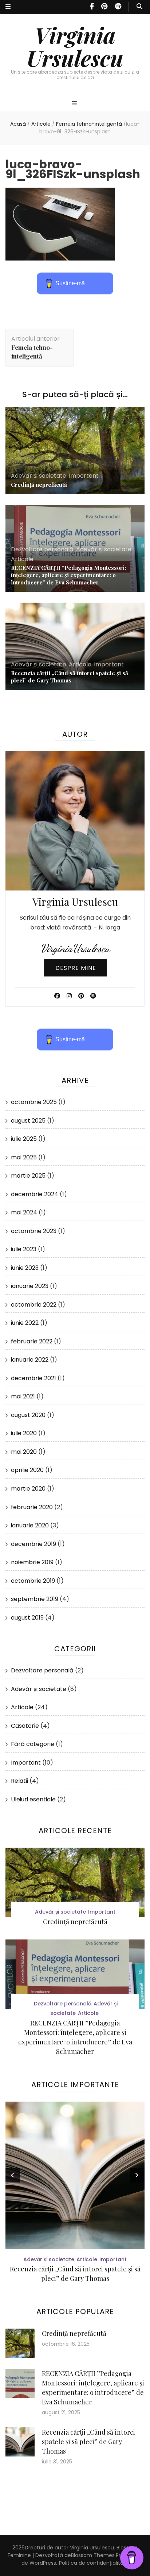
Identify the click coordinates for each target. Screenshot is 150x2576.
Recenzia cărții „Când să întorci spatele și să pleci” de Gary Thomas (70, 677)
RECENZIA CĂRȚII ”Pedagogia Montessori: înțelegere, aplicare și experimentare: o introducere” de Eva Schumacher (68, 575)
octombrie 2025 (34, 1102)
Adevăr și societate (39, 476)
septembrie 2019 (35, 1599)
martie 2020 (28, 1489)
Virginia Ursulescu (75, 46)
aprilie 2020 (27, 1470)
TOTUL (86, 2269)
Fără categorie (33, 1744)
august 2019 (27, 1618)
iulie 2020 (24, 1433)
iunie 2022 (25, 1323)
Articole (41, 124)
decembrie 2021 (33, 1378)
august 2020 (28, 1415)
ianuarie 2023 (30, 1286)
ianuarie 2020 (30, 1525)
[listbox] (75, 2194)
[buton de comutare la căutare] (139, 7)
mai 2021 (23, 1396)
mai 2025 (24, 1157)
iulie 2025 (24, 1139)
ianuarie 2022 (30, 1360)
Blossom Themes (93, 2555)
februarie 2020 (32, 1507)
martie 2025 (28, 1176)
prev (13, 2175)
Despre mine (76, 968)
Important (84, 476)
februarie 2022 (32, 1341)
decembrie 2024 (35, 1194)
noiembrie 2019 (32, 1562)
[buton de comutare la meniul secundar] (8, 7)
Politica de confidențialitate (94, 2563)
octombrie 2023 (34, 1231)
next (137, 2175)
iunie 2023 (25, 1268)
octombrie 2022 (34, 1305)
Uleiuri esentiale (33, 1799)
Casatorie (25, 1726)
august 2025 (28, 1121)
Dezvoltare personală (42, 549)
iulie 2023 (24, 1249)
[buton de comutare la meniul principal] (75, 104)
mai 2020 (24, 1452)
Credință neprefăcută (39, 485)
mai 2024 (24, 1212)
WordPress (43, 2563)
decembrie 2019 (33, 1544)
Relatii (19, 1781)
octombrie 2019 (33, 1581)
